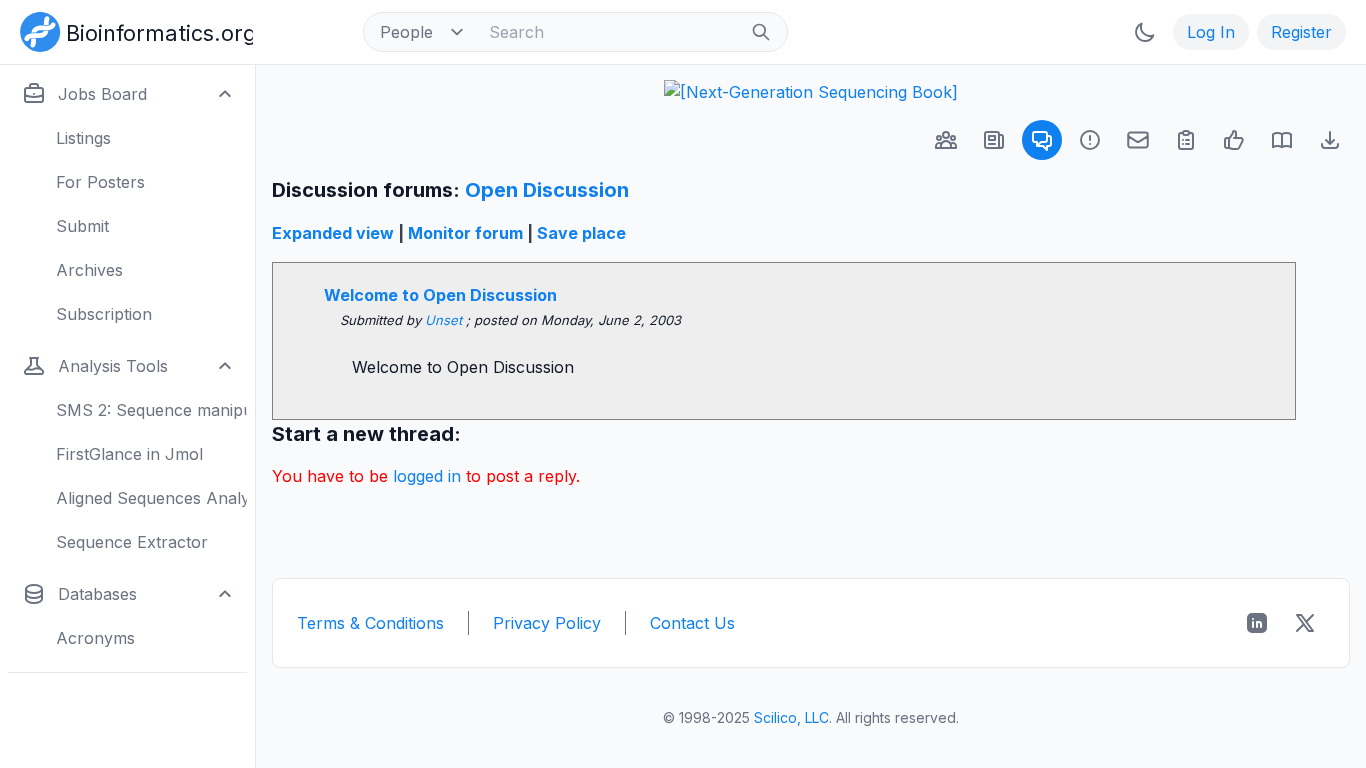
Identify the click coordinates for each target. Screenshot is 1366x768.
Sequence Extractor (132, 542)
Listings (83, 138)
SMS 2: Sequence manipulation (151, 410)
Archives (89, 270)
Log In (1211, 32)
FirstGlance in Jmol (129, 454)
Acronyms (95, 638)
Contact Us (692, 623)
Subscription (104, 314)
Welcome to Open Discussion (440, 295)
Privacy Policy (547, 623)
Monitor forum (465, 233)
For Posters (100, 182)
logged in (427, 476)
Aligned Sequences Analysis (151, 498)
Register (1301, 32)
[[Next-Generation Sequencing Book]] (811, 92)
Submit (82, 226)
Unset (445, 320)
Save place (581, 233)
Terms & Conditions (370, 623)
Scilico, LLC (791, 717)
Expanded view (333, 233)
